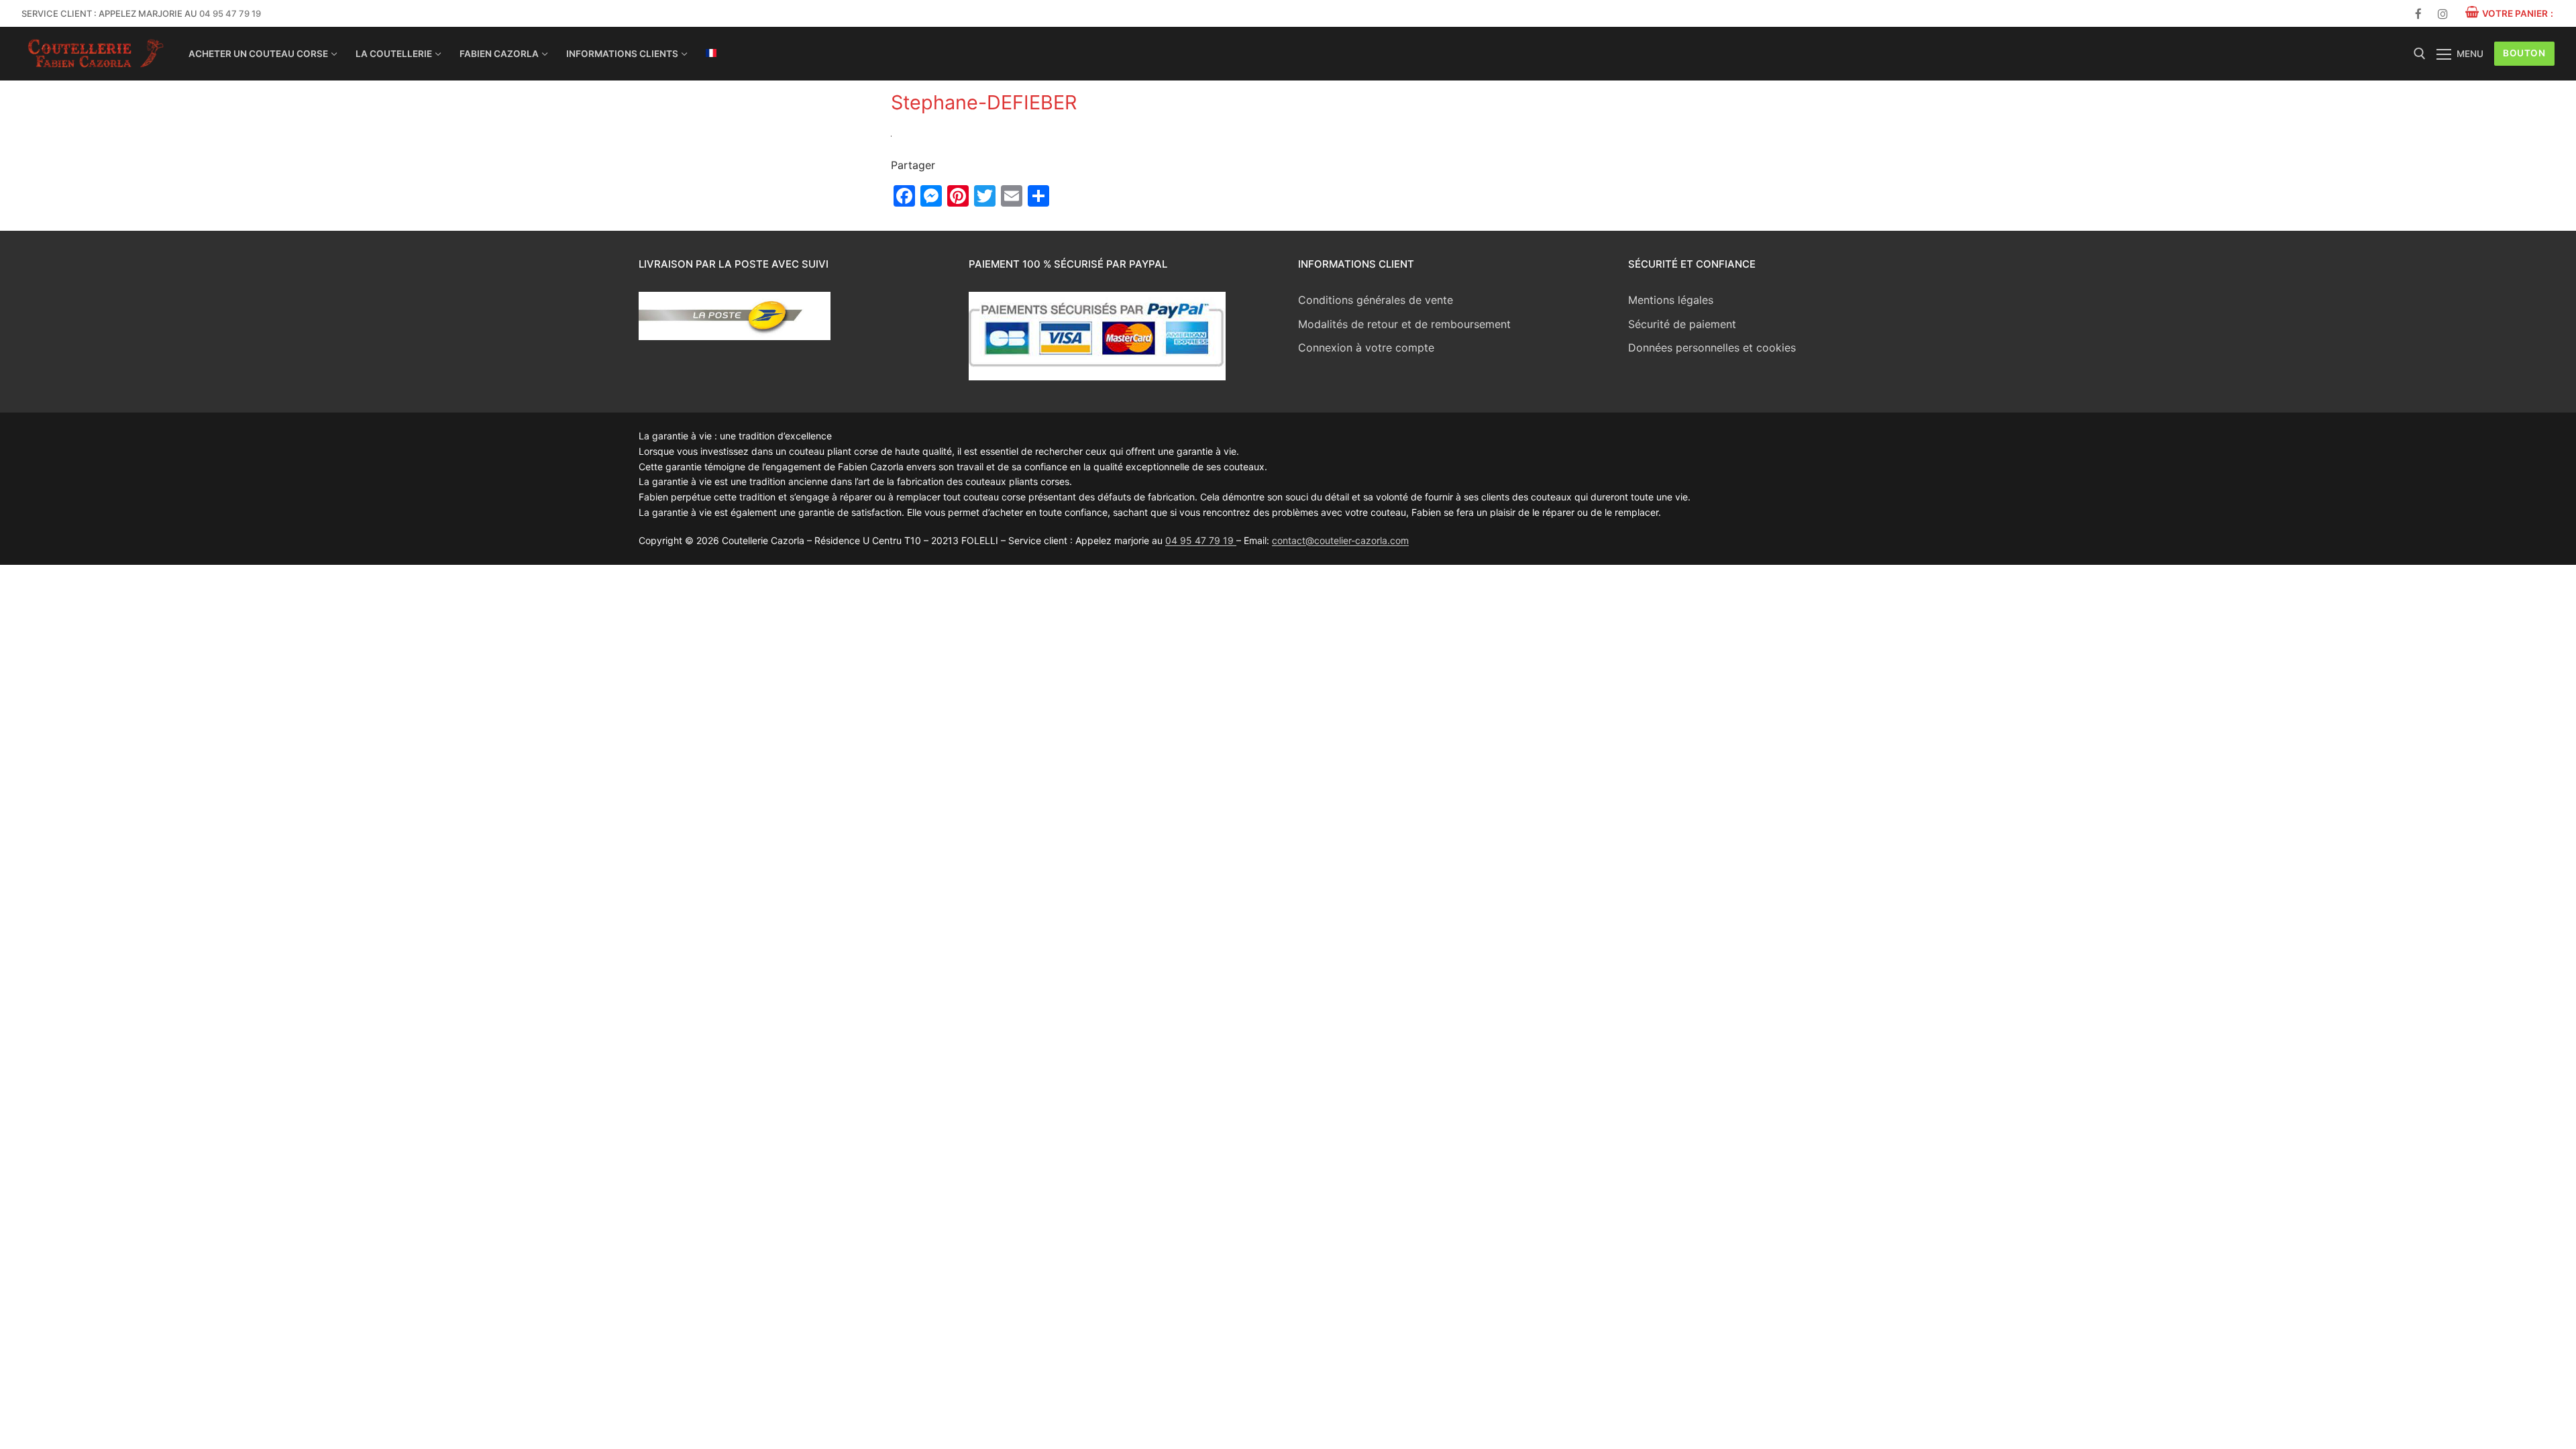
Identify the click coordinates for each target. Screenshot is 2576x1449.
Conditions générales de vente (1376, 300)
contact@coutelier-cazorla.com (1340, 540)
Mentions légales (1671, 300)
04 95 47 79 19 (230, 13)
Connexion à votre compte (1366, 347)
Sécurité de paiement (1682, 324)
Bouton (2524, 53)
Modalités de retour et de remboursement (1404, 324)
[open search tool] (2420, 54)
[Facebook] (2419, 14)
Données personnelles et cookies (1712, 347)
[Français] (711, 53)
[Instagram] (2443, 14)
